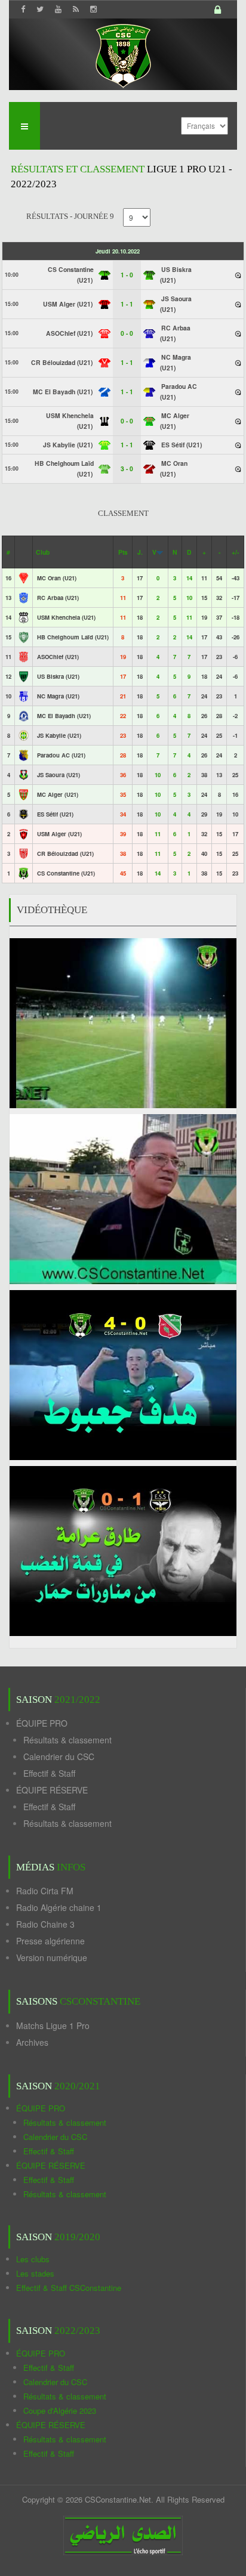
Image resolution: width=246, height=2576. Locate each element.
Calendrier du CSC (59, 1756)
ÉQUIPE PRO (42, 1723)
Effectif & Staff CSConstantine (69, 2288)
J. (140, 552)
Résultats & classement (67, 1740)
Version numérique (52, 1957)
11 (189, 617)
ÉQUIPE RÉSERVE (52, 1790)
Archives (32, 2042)
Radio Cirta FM (45, 1891)
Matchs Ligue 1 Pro (53, 2025)
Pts (123, 552)
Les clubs (33, 2259)
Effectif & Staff (49, 1773)
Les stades (35, 2273)
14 (189, 578)
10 (189, 598)
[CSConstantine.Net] (123, 54)
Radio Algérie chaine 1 (59, 1907)
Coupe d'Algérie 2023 (60, 2410)
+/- (235, 552)
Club (43, 552)
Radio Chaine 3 (45, 1924)
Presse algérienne (50, 1941)
